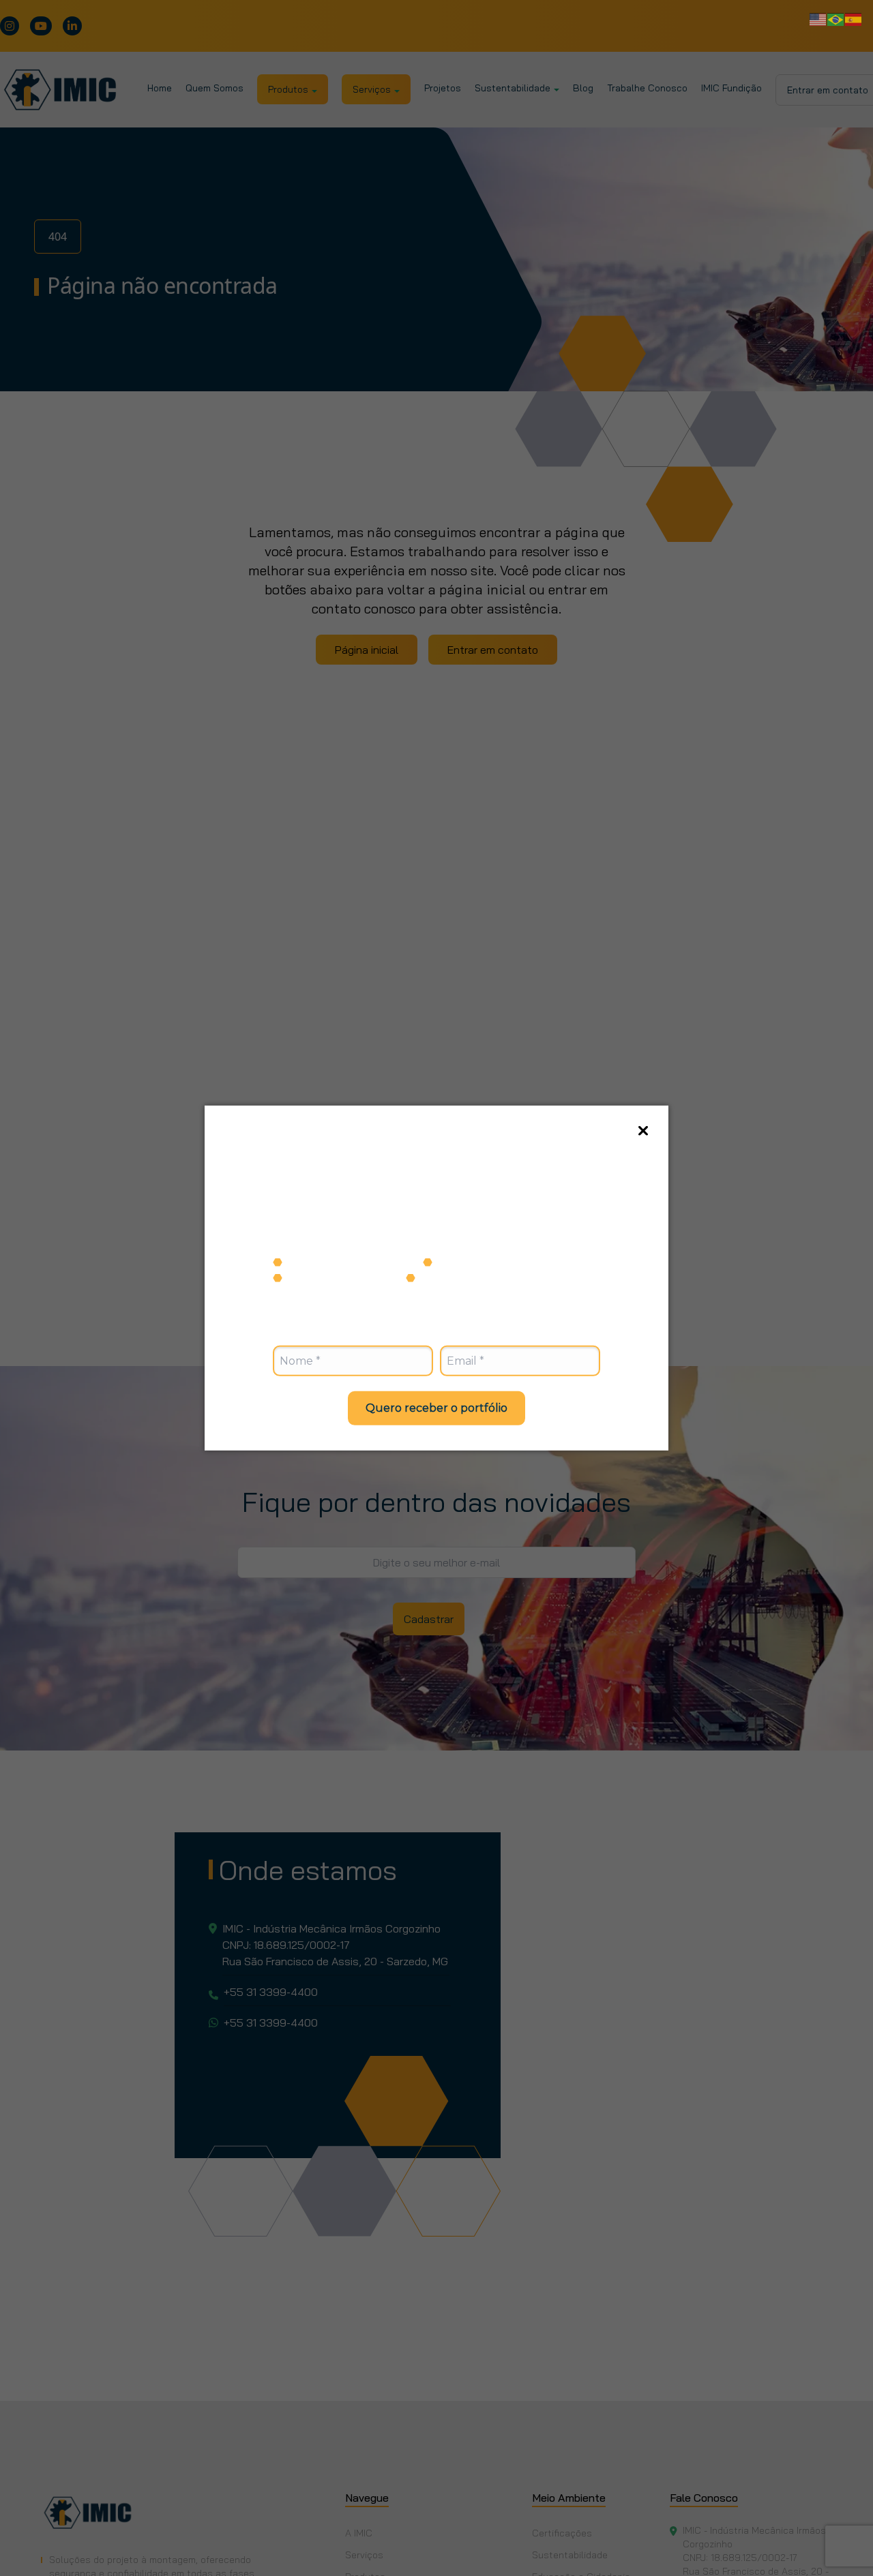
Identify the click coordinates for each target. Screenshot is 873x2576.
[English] (818, 18)
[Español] (854, 18)
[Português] (836, 18)
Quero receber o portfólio (436, 1407)
